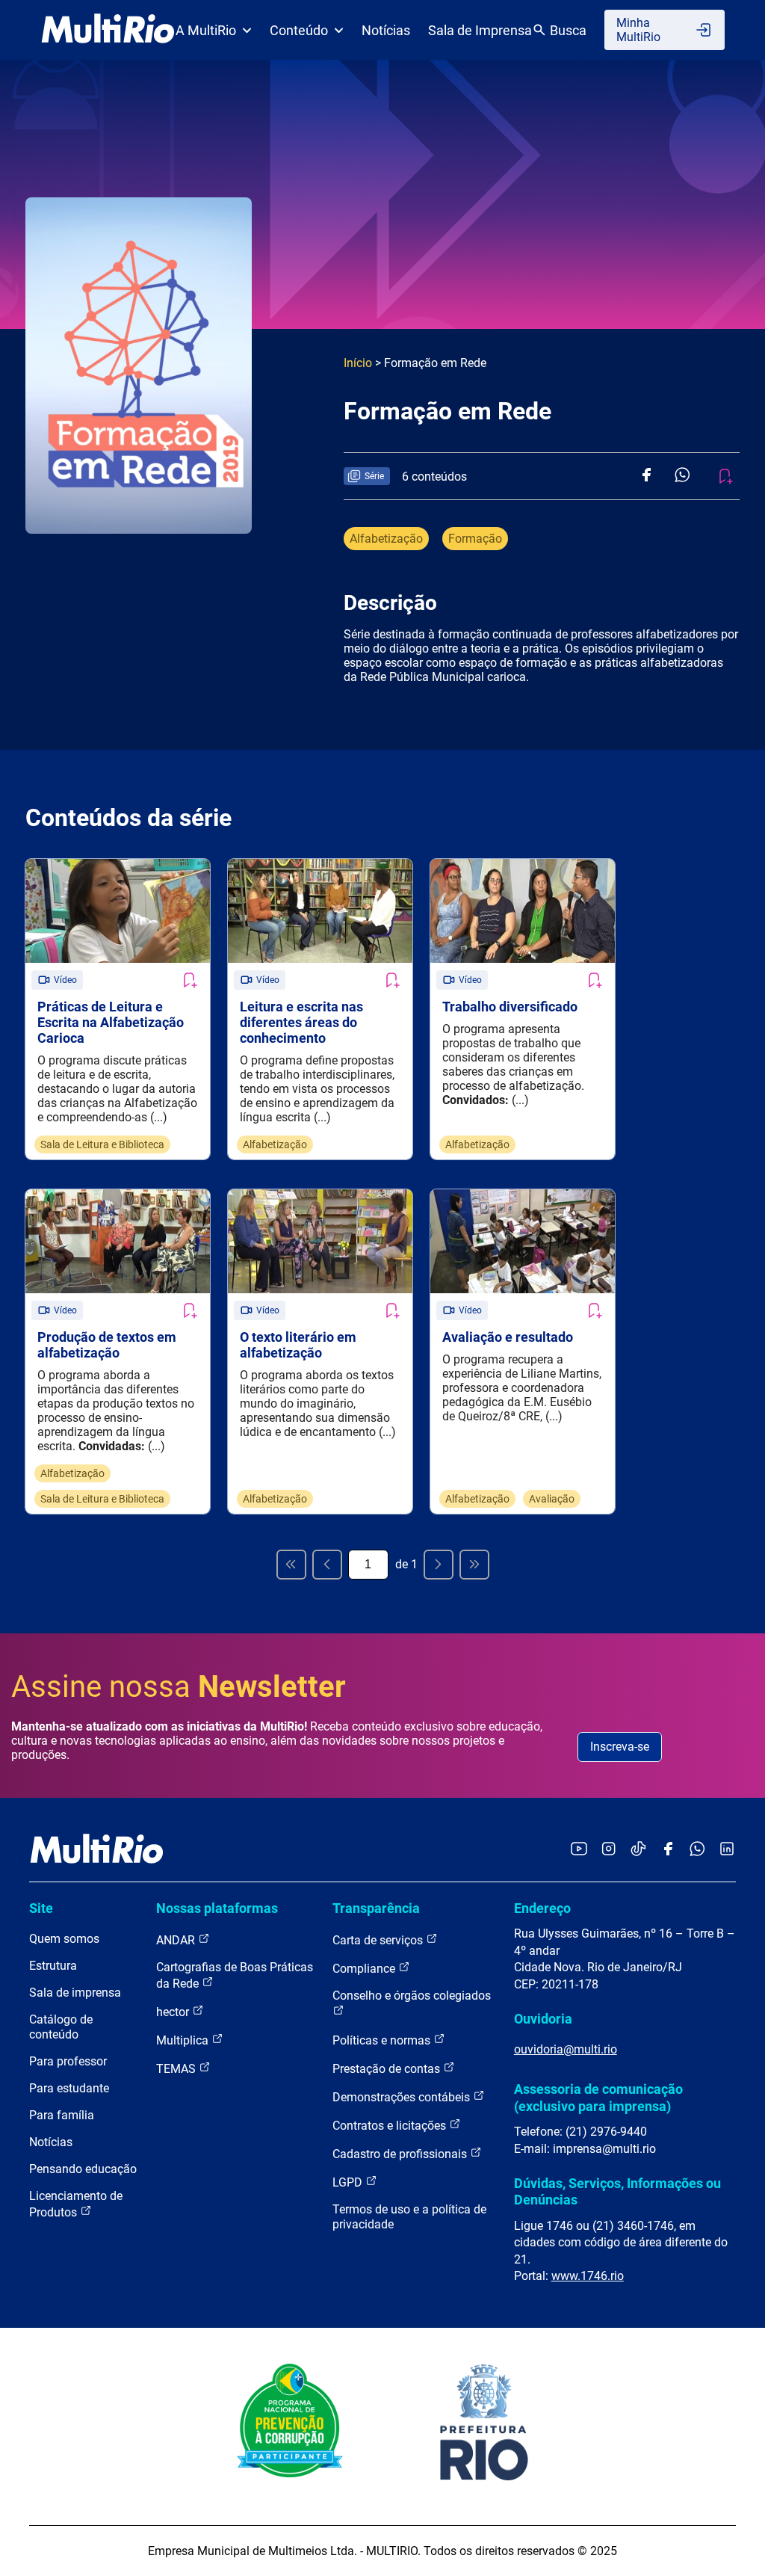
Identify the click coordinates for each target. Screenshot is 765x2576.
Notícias (386, 30)
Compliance (365, 1969)
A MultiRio (206, 30)
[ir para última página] (474, 1565)
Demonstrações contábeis (403, 2097)
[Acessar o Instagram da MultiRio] (608, 1850)
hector (174, 2012)
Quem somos (64, 1939)
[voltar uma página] (327, 1565)
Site (41, 1908)
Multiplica (184, 2040)
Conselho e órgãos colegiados (412, 1996)
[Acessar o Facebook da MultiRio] (668, 1850)
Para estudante (69, 2088)
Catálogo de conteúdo (61, 2027)
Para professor (68, 2061)
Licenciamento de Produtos (76, 2204)
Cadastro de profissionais (401, 2154)
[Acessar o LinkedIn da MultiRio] (727, 1850)
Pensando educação (83, 2169)
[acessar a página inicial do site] (108, 30)
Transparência (376, 1908)
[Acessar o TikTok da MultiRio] (638, 1850)
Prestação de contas (388, 2069)
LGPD (349, 2182)
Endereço (542, 1908)
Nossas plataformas (217, 1908)
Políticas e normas (383, 2040)
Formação (475, 539)
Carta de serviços (379, 1940)
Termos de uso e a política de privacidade (409, 2217)
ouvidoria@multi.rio (566, 2049)
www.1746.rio (588, 2276)
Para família (62, 2115)
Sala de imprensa (75, 1993)
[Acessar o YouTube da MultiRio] (579, 1850)
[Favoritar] (189, 980)
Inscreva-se (620, 1747)
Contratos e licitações (391, 2126)
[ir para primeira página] (291, 1565)
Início (358, 363)
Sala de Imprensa (480, 30)
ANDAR (177, 1940)
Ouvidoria (543, 2019)
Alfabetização (386, 539)
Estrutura (53, 1966)
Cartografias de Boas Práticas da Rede (235, 1975)
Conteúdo (299, 30)
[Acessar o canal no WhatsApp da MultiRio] (697, 1850)
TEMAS (177, 2069)
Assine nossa (179, 1687)
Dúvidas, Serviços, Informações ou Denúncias (617, 2191)
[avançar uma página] (439, 1565)
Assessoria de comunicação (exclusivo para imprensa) (598, 2097)
